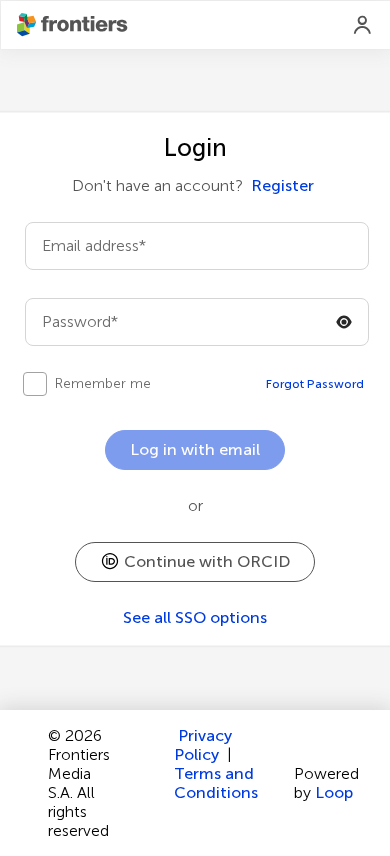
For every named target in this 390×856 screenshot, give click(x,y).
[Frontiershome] (74, 25)
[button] (195, 562)
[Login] (363, 25)
